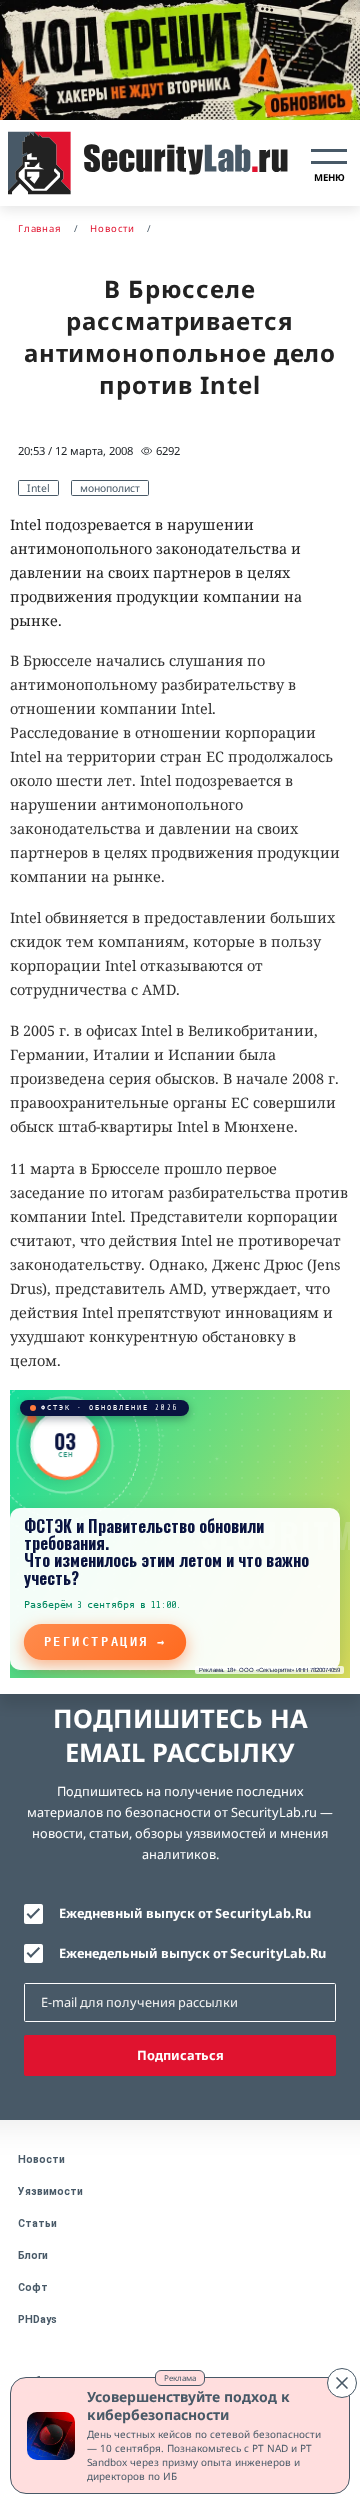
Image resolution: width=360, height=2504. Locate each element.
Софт (33, 2287)
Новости (41, 2159)
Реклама (180, 2377)
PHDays (37, 2319)
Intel (38, 488)
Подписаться (180, 2055)
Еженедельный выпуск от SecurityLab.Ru (192, 1953)
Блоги (33, 2255)
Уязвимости (50, 2191)
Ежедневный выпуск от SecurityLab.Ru (185, 1913)
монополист (110, 488)
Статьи (37, 2223)
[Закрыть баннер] (342, 2383)
